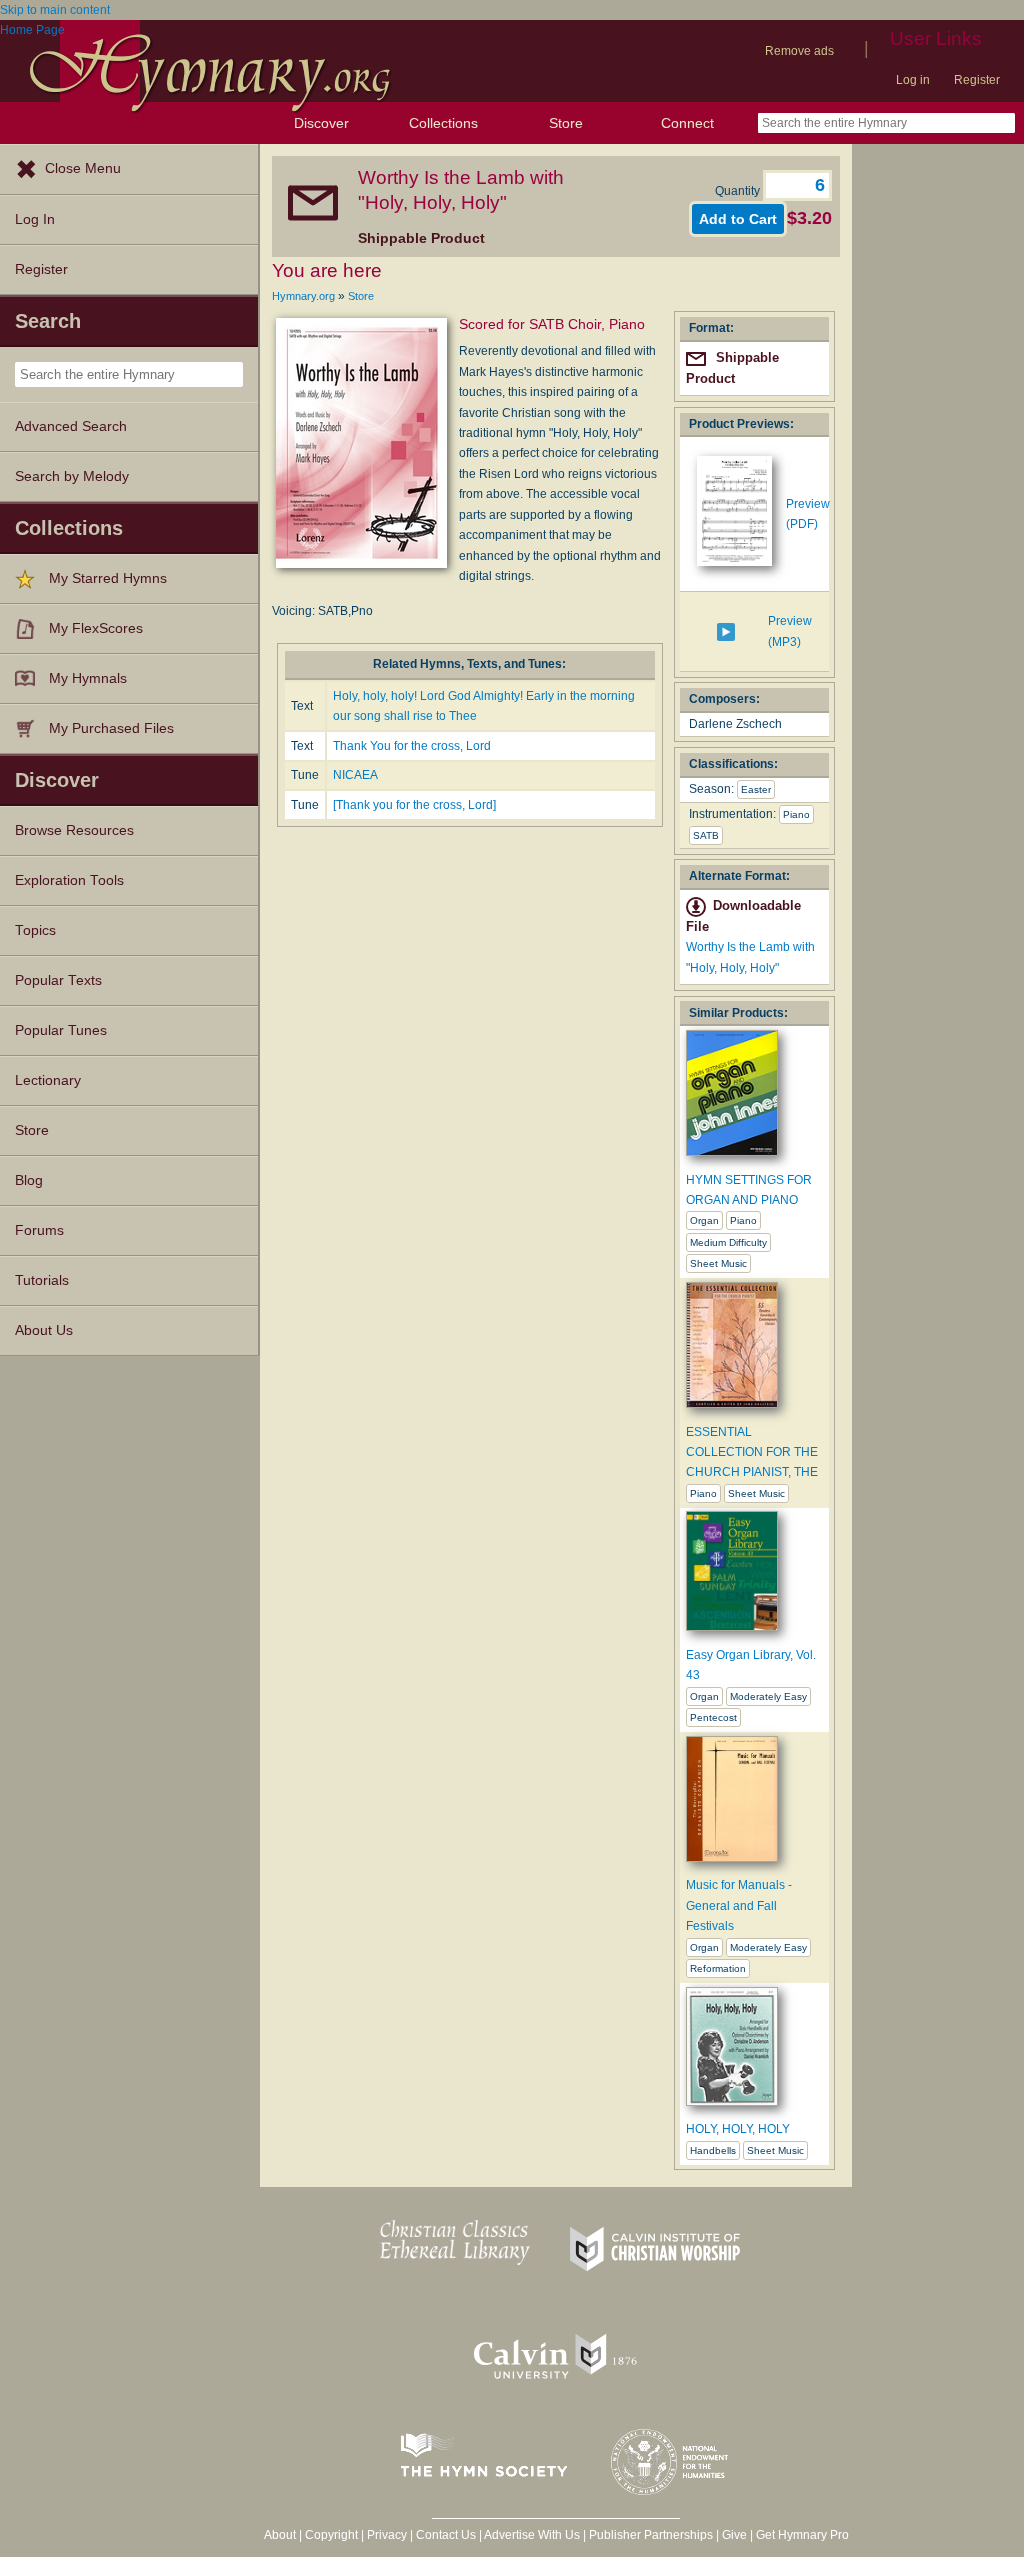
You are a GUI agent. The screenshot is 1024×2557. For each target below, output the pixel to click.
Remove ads (799, 51)
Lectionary (48, 1080)
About (280, 2535)
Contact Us (446, 2535)
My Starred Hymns (108, 578)
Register (977, 80)
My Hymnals (88, 678)
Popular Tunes (61, 1030)
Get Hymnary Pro (802, 2535)
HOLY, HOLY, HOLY (738, 2129)
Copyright (331, 2535)
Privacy (387, 2535)
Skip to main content (55, 10)
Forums (39, 1230)
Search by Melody (72, 476)
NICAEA (355, 775)
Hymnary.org (303, 296)
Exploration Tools (69, 880)
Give (734, 2535)
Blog (29, 1180)
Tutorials (42, 1280)
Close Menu (83, 168)
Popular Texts (58, 980)
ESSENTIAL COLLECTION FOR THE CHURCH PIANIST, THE (752, 1452)
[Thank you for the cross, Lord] (414, 805)
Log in (913, 80)
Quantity (739, 191)
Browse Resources (74, 830)
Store (566, 123)
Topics (35, 930)
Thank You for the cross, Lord (412, 746)
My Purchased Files (111, 728)
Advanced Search (71, 426)
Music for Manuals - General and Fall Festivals (739, 1905)
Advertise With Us (532, 2535)
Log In (35, 219)
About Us (44, 1330)
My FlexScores (96, 628)
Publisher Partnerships (651, 2535)
